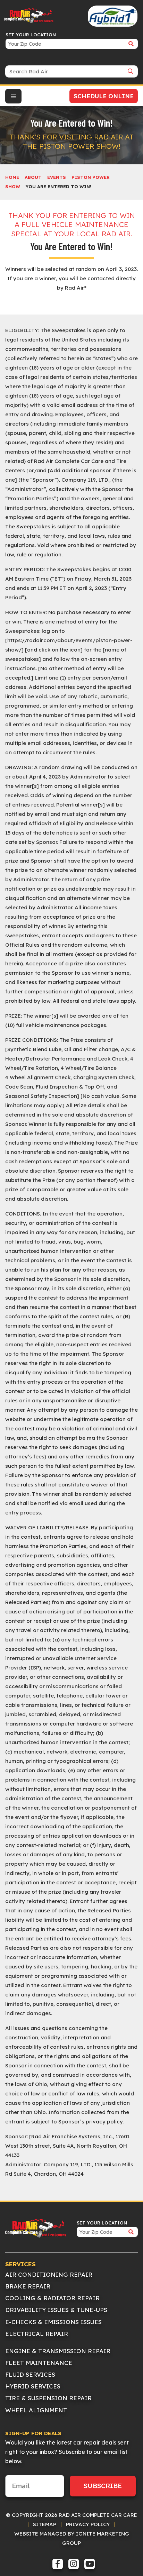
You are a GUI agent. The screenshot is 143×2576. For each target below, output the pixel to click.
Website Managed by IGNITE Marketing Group (72, 2538)
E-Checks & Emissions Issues (53, 2322)
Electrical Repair (37, 2334)
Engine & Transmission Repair (58, 2351)
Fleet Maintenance (39, 2363)
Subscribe (103, 2486)
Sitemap (45, 2524)
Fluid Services (30, 2374)
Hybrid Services (33, 2386)
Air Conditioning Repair (49, 2274)
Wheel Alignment (36, 2410)
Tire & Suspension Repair (48, 2398)
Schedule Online (104, 96)
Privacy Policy (88, 2524)
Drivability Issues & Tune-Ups (56, 2310)
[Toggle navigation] (13, 96)
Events (57, 177)
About (33, 177)
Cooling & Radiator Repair (52, 2298)
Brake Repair (28, 2286)
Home (12, 177)
